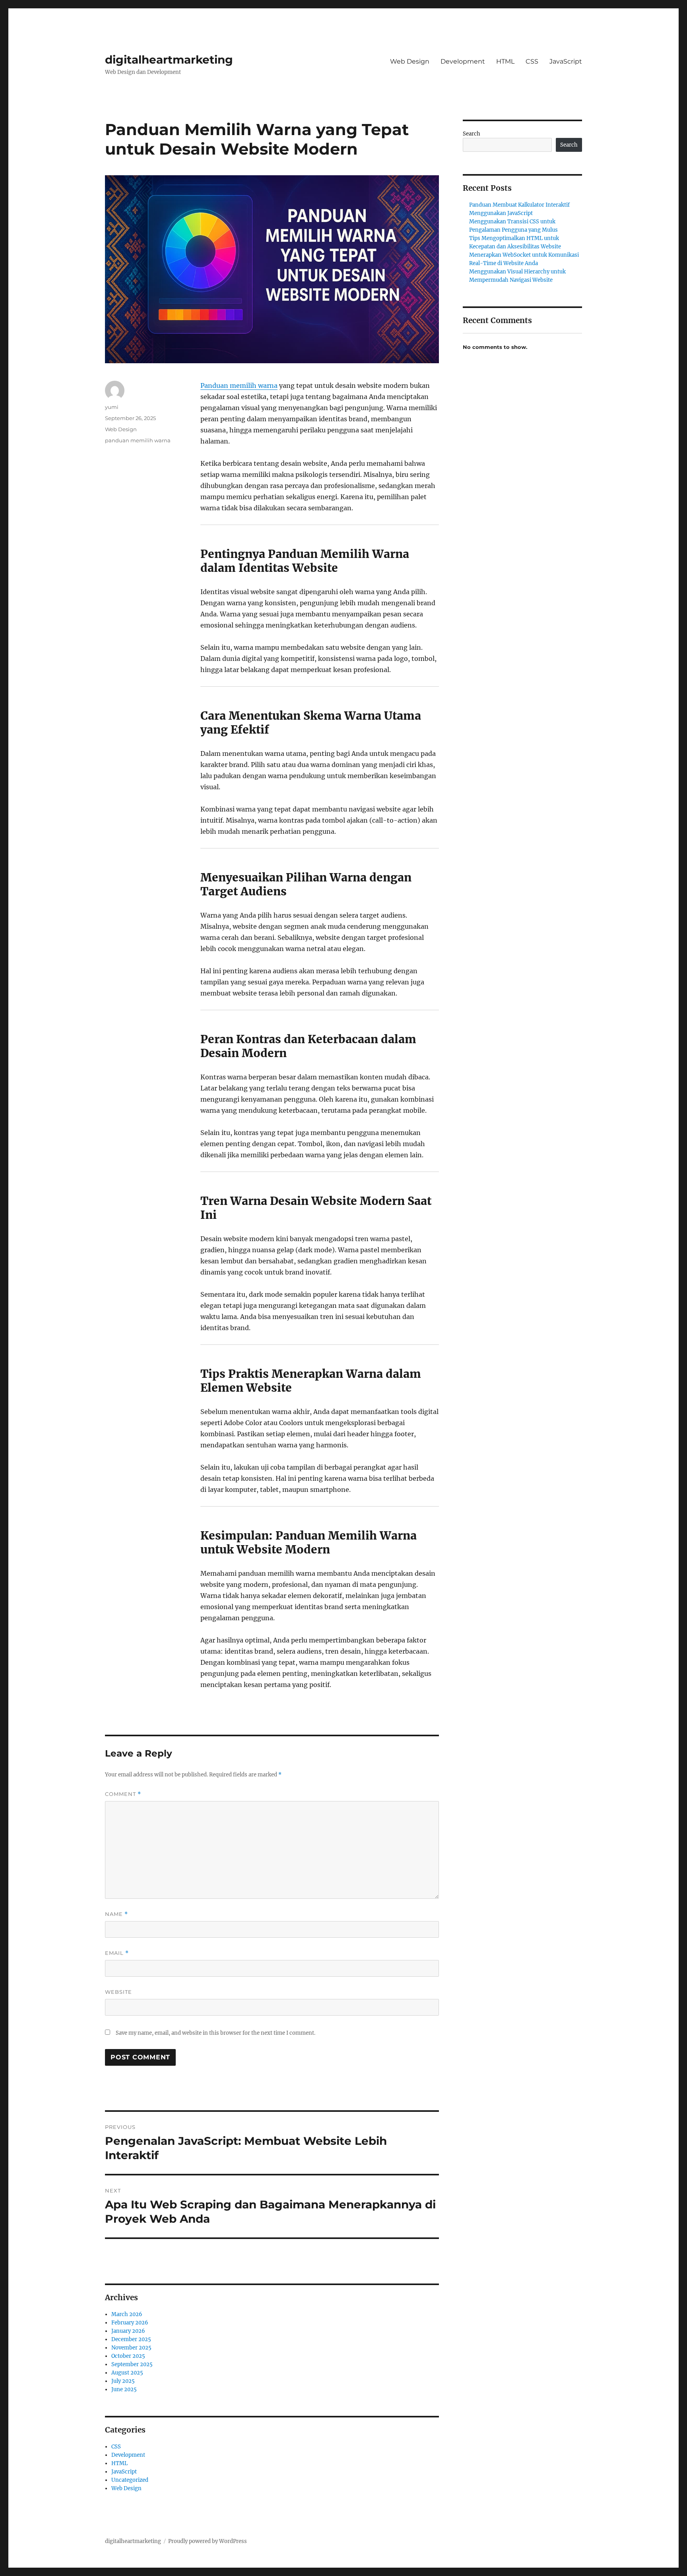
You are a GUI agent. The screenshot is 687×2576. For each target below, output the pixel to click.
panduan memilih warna (138, 440)
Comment (123, 1794)
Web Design (410, 61)
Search (472, 134)
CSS (532, 61)
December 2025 (131, 2339)
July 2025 (123, 2381)
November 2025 (131, 2348)
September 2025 (132, 2364)
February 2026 (130, 2323)
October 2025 (128, 2356)
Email (117, 1953)
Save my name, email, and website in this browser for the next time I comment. (215, 2033)
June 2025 (124, 2389)
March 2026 (127, 2314)
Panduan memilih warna (239, 385)
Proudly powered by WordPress (208, 2541)
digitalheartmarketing (169, 60)
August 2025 (127, 2373)
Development (463, 61)
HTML (505, 61)
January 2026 (128, 2331)
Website (118, 1992)
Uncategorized (130, 2480)
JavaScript (566, 61)
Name (116, 1914)
